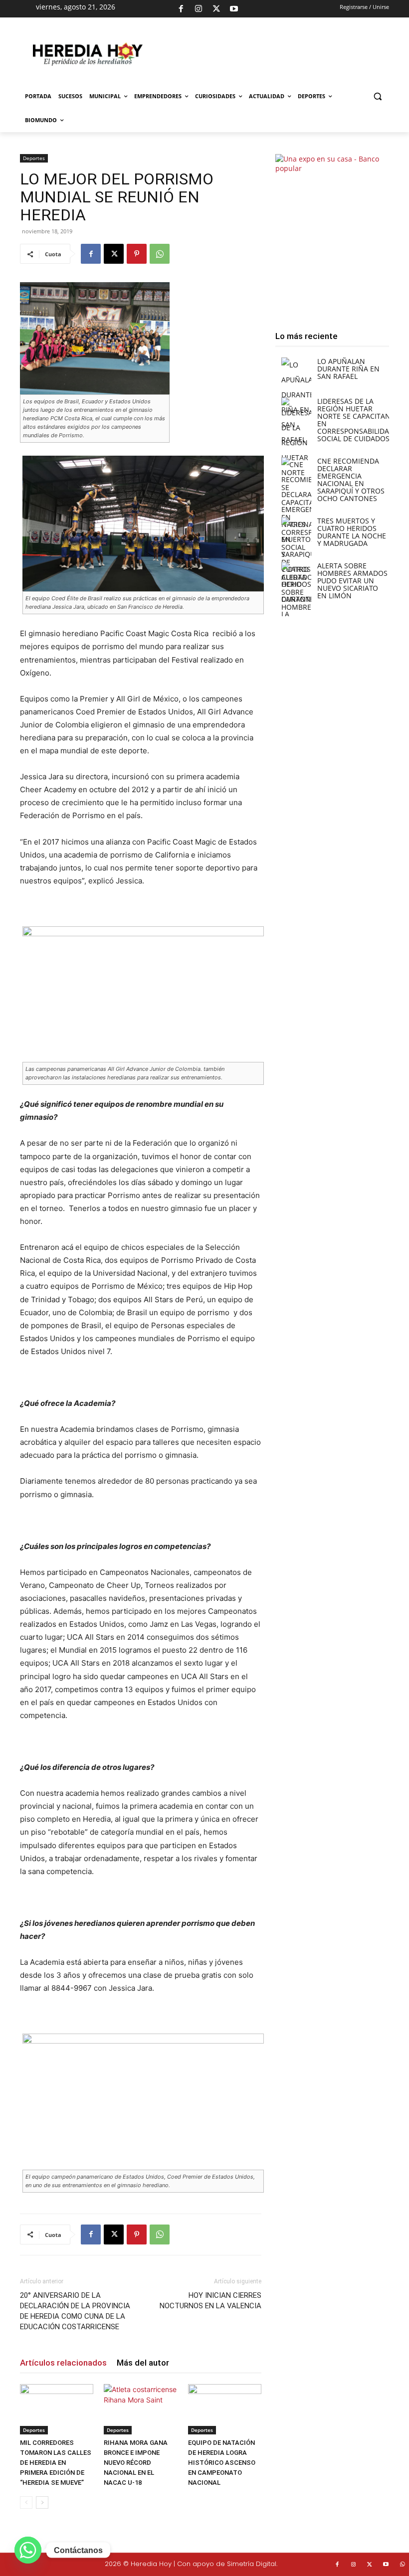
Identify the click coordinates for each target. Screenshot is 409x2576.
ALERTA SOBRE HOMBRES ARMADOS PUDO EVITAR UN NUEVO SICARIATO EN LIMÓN (352, 581)
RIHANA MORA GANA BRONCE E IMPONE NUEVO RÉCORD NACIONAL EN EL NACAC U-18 (136, 2463)
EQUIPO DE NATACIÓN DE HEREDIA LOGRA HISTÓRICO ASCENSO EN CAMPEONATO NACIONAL (222, 2463)
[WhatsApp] (160, 254)
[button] (377, 96)
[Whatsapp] (28, 2550)
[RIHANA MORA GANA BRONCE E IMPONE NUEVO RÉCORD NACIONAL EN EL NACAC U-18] (140, 2409)
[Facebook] (181, 9)
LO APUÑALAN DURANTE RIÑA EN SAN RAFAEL (348, 369)
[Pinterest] (137, 254)
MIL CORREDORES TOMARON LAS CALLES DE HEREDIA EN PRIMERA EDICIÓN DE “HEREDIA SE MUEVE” (56, 2463)
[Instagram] (199, 9)
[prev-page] (26, 2502)
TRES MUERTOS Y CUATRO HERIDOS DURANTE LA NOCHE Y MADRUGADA (352, 532)
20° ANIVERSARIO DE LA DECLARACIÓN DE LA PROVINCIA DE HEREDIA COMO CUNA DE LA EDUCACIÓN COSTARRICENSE (75, 2311)
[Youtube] (234, 9)
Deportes (34, 158)
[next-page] (42, 2502)
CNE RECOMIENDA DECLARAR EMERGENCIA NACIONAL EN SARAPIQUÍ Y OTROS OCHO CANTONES (351, 480)
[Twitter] (370, 2565)
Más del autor (143, 2363)
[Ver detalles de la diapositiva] (272, 59)
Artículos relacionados (63, 2363)
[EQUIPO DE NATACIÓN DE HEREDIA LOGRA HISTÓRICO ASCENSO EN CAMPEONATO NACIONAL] (225, 2409)
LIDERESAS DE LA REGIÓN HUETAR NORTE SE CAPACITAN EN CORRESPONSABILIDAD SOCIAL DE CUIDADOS (356, 420)
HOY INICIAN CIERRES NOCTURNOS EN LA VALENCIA (210, 2301)
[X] (216, 9)
